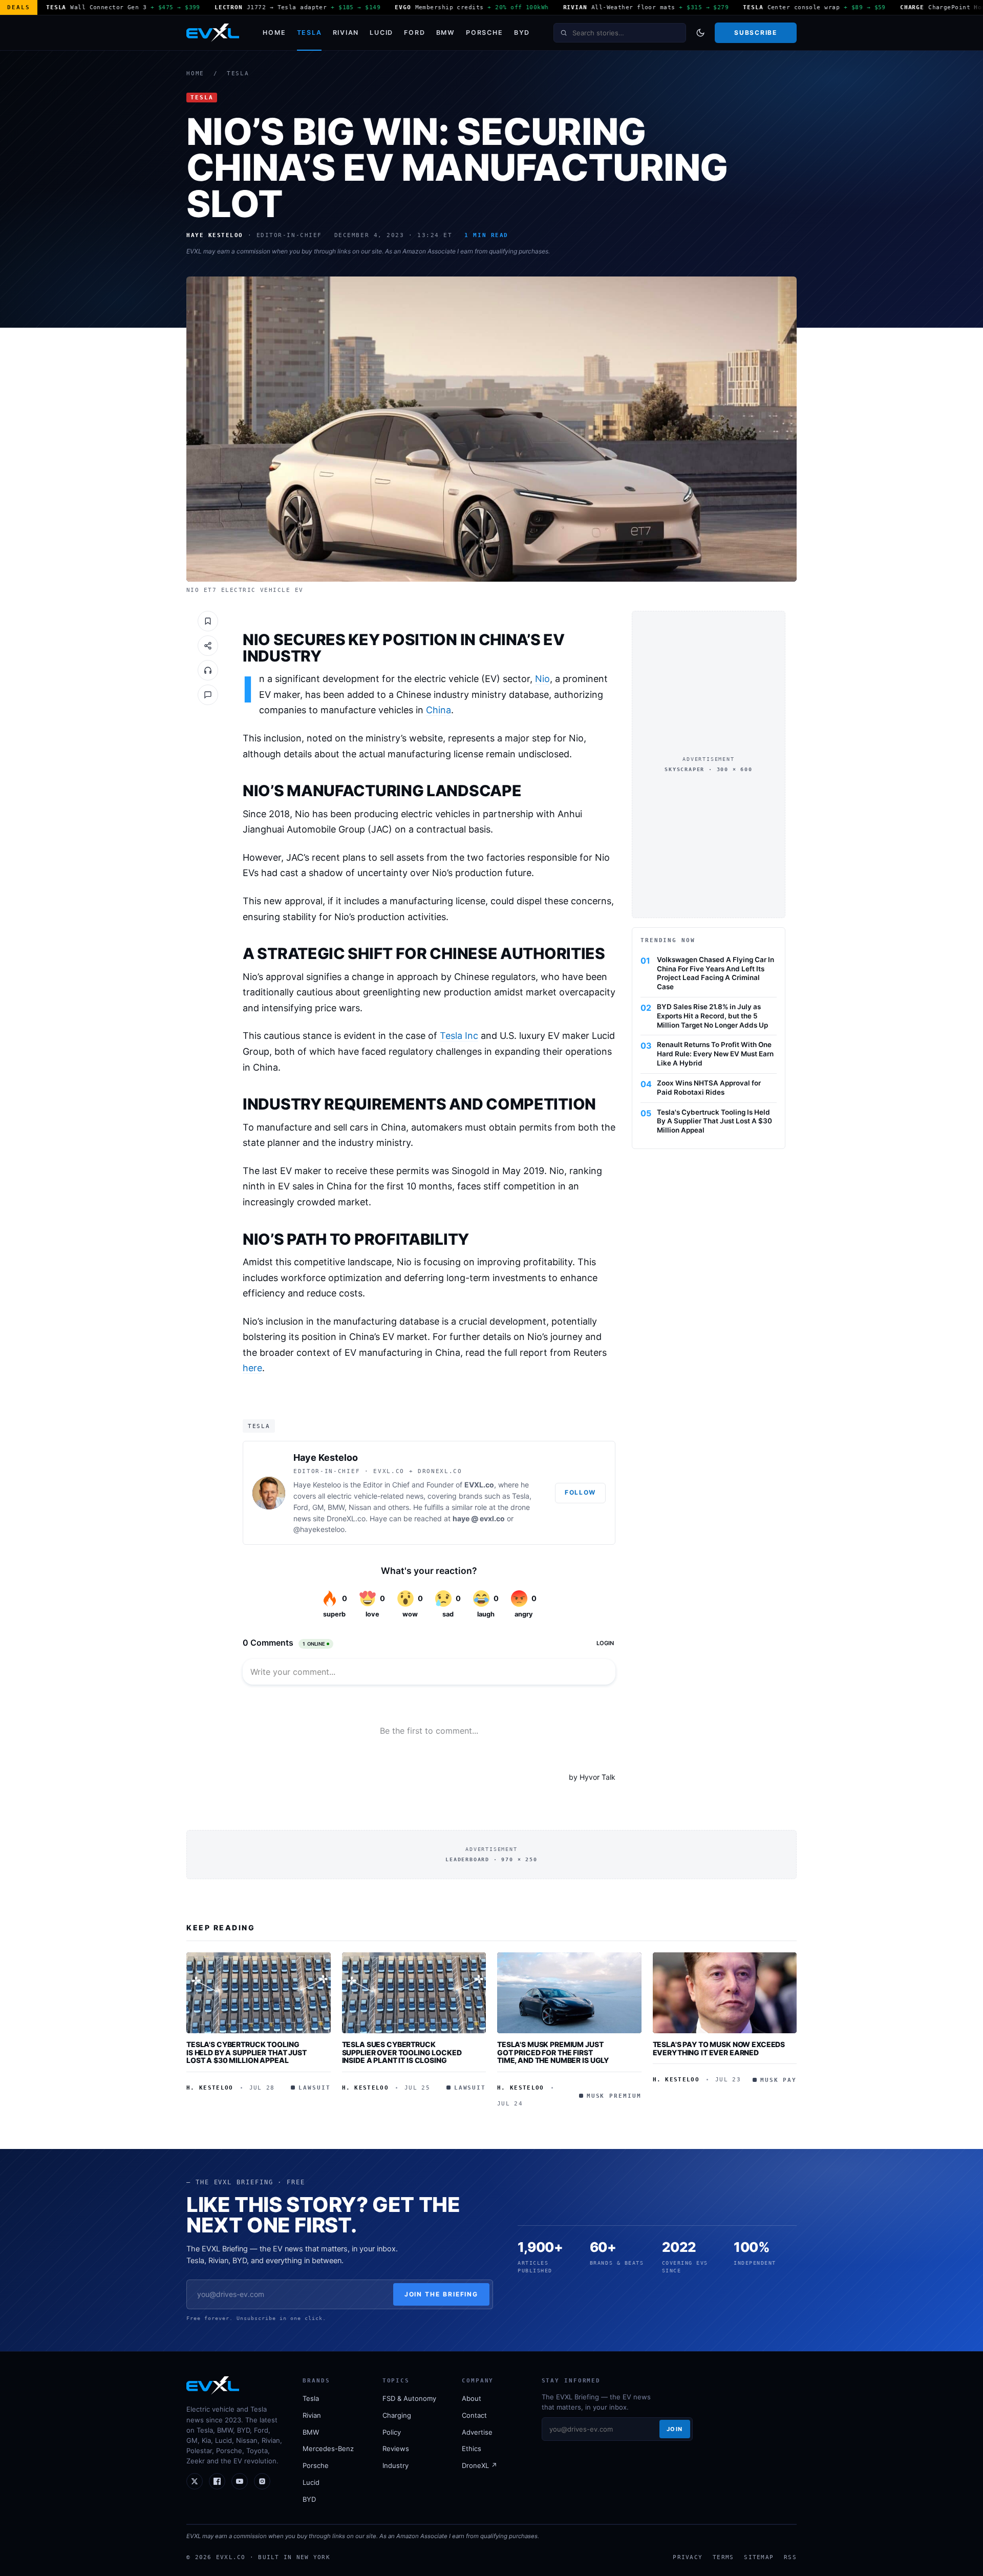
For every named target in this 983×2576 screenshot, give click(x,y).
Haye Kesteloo (326, 1457)
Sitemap (759, 2557)
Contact (474, 2415)
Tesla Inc (459, 1036)
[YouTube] (240, 2481)
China (439, 710)
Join (675, 2429)
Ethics (472, 2449)
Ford (414, 33)
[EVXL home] (213, 33)
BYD (522, 33)
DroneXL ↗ (479, 2465)
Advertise (477, 2432)
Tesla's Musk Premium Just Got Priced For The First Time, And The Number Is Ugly (553, 2052)
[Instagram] (262, 2481)
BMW (446, 33)
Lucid (381, 33)
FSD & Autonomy (409, 2398)
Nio (542, 679)
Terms (723, 2557)
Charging (397, 2415)
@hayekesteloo (319, 1529)
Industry (396, 2465)
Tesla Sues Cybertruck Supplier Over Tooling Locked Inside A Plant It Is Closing (402, 2052)
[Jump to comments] (208, 695)
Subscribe (755, 33)
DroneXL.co (346, 1518)
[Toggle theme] (700, 33)
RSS (790, 2557)
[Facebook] (217, 2481)
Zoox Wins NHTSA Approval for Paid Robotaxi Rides (709, 1088)
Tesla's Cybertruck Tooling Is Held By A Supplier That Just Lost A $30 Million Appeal (714, 1121)
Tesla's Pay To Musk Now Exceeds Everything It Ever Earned (719, 2048)
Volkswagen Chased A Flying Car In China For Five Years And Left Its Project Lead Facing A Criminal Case (715, 973)
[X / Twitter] (195, 2481)
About (472, 2398)
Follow (580, 1492)
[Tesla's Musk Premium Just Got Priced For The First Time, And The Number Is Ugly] (569, 1993)
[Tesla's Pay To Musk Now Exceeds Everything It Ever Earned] (725, 1993)
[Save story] (208, 621)
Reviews (396, 2449)
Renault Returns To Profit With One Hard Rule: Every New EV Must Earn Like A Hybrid (715, 1054)
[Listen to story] (208, 670)
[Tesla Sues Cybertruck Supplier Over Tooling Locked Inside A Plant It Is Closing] (414, 1993)
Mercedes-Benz (328, 2449)
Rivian (346, 33)
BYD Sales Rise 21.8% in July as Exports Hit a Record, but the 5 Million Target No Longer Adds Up (712, 1016)
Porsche (484, 33)
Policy (392, 2432)
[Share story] (208, 646)
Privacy (688, 2557)
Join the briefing (442, 2294)
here (252, 1368)
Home (274, 33)
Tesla (309, 33)
